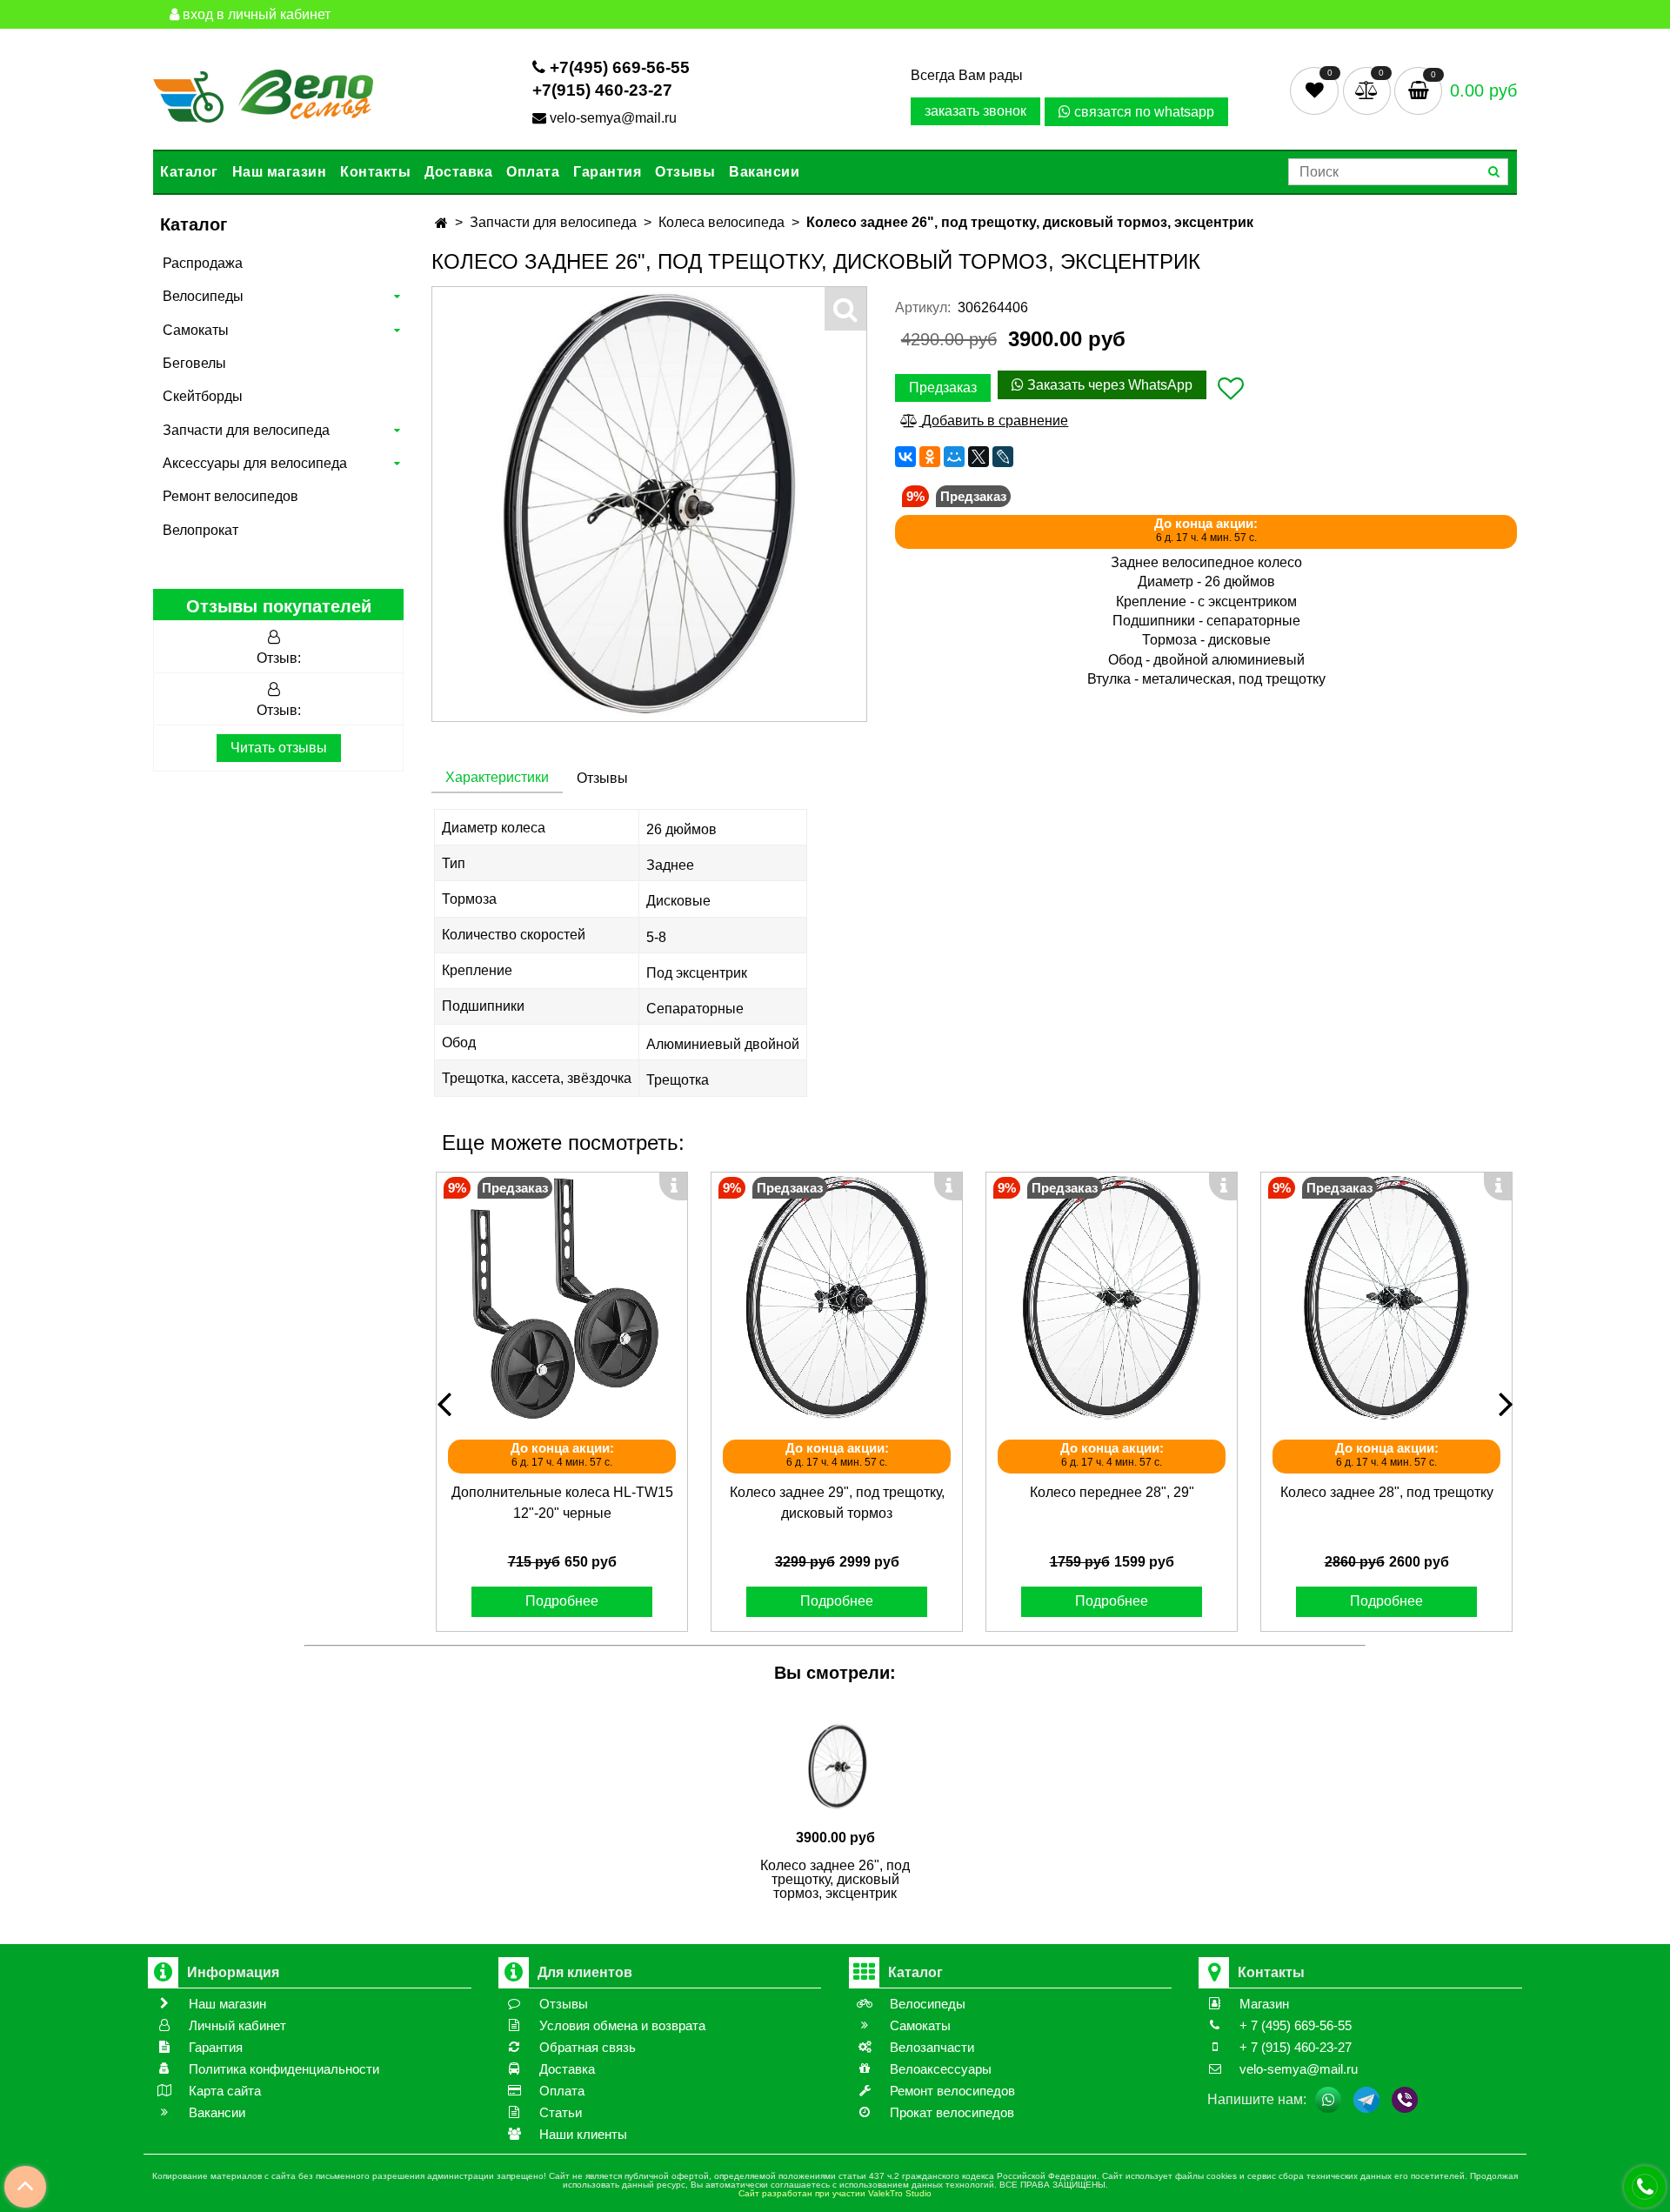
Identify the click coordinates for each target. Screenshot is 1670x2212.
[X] (979, 457)
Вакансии (764, 172)
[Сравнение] (1369, 90)
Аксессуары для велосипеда (255, 463)
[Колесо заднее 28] (1386, 1298)
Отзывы (685, 172)
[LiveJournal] (1003, 457)
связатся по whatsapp (1142, 112)
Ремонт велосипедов (230, 496)
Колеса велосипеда (721, 222)
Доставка (458, 172)
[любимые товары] (1316, 90)
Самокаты (196, 330)
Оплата (533, 172)
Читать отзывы (279, 748)
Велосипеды (203, 296)
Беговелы (194, 363)
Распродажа (203, 263)
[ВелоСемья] (263, 93)
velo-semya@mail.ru (613, 118)
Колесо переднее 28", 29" (1112, 1492)
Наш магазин (280, 172)
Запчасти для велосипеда (246, 430)
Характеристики (497, 777)
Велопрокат (200, 530)
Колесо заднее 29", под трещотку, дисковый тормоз (837, 1503)
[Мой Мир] (954, 457)
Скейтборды (203, 396)
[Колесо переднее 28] (1112, 1298)
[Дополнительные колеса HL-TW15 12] (562, 1298)
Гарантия (607, 172)
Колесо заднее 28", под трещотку (1387, 1492)
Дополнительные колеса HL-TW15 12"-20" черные (562, 1503)
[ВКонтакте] (905, 457)
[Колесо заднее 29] (837, 1298)
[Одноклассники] (930, 457)
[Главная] (441, 223)
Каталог (189, 172)
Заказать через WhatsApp (1108, 385)
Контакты (375, 172)
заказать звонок (975, 111)
